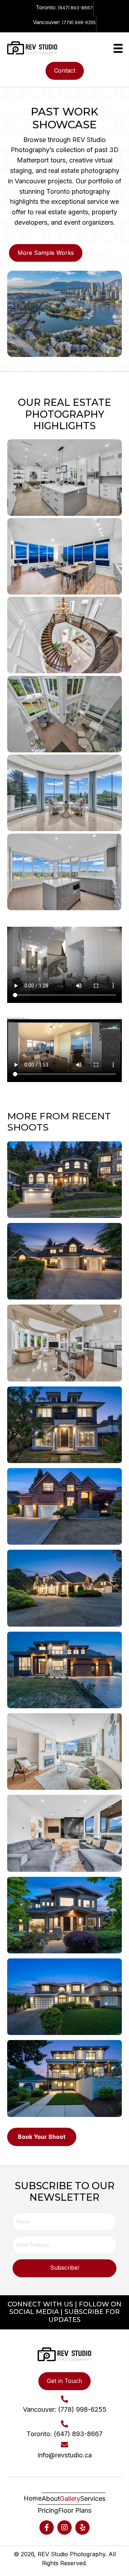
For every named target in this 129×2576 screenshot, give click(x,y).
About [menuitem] (51, 2499)
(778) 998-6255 (79, 22)
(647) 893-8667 (75, 8)
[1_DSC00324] (64, 714)
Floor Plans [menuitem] (75, 2510)
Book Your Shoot (42, 2137)
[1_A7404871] (64, 793)
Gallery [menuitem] (70, 2499)
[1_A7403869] (64, 872)
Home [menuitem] (33, 2499)
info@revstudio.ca (65, 2455)
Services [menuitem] (93, 2499)
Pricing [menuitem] (48, 2510)
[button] (64, 2268)
